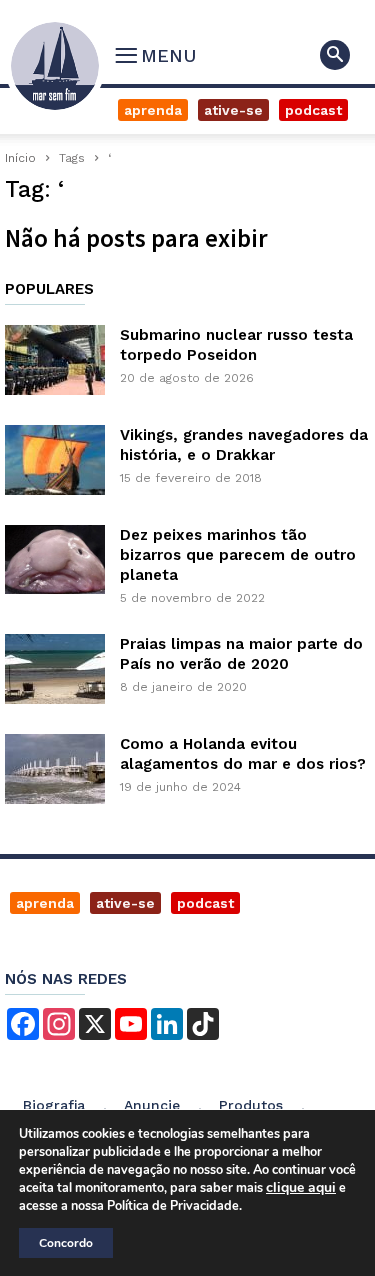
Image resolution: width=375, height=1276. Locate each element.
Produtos (251, 1105)
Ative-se (233, 110)
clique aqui (301, 1187)
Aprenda (153, 110)
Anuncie (152, 1105)
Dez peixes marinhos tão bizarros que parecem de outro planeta (238, 555)
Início (20, 158)
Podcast (313, 110)
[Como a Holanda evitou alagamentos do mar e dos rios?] (55, 769)
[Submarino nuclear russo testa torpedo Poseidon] (55, 360)
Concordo (66, 1243)
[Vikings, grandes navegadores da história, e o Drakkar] (55, 460)
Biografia (54, 1105)
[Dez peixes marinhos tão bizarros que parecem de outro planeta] (55, 559)
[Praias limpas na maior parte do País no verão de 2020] (55, 669)
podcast (205, 903)
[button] (335, 55)
